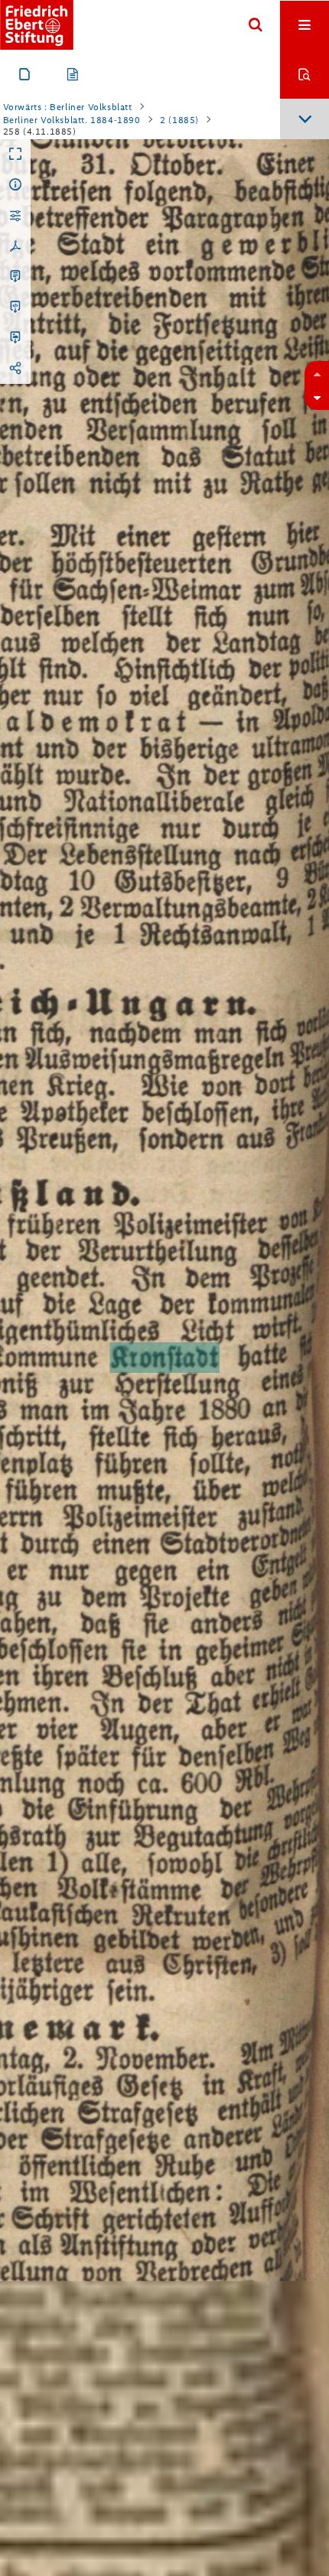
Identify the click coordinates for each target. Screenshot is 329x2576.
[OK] (256, 25)
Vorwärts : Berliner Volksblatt (68, 107)
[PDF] (15, 246)
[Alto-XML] (15, 307)
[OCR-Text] (15, 277)
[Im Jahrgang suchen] (305, 74)
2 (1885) (179, 120)
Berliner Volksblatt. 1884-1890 (72, 120)
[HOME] (37, 25)
